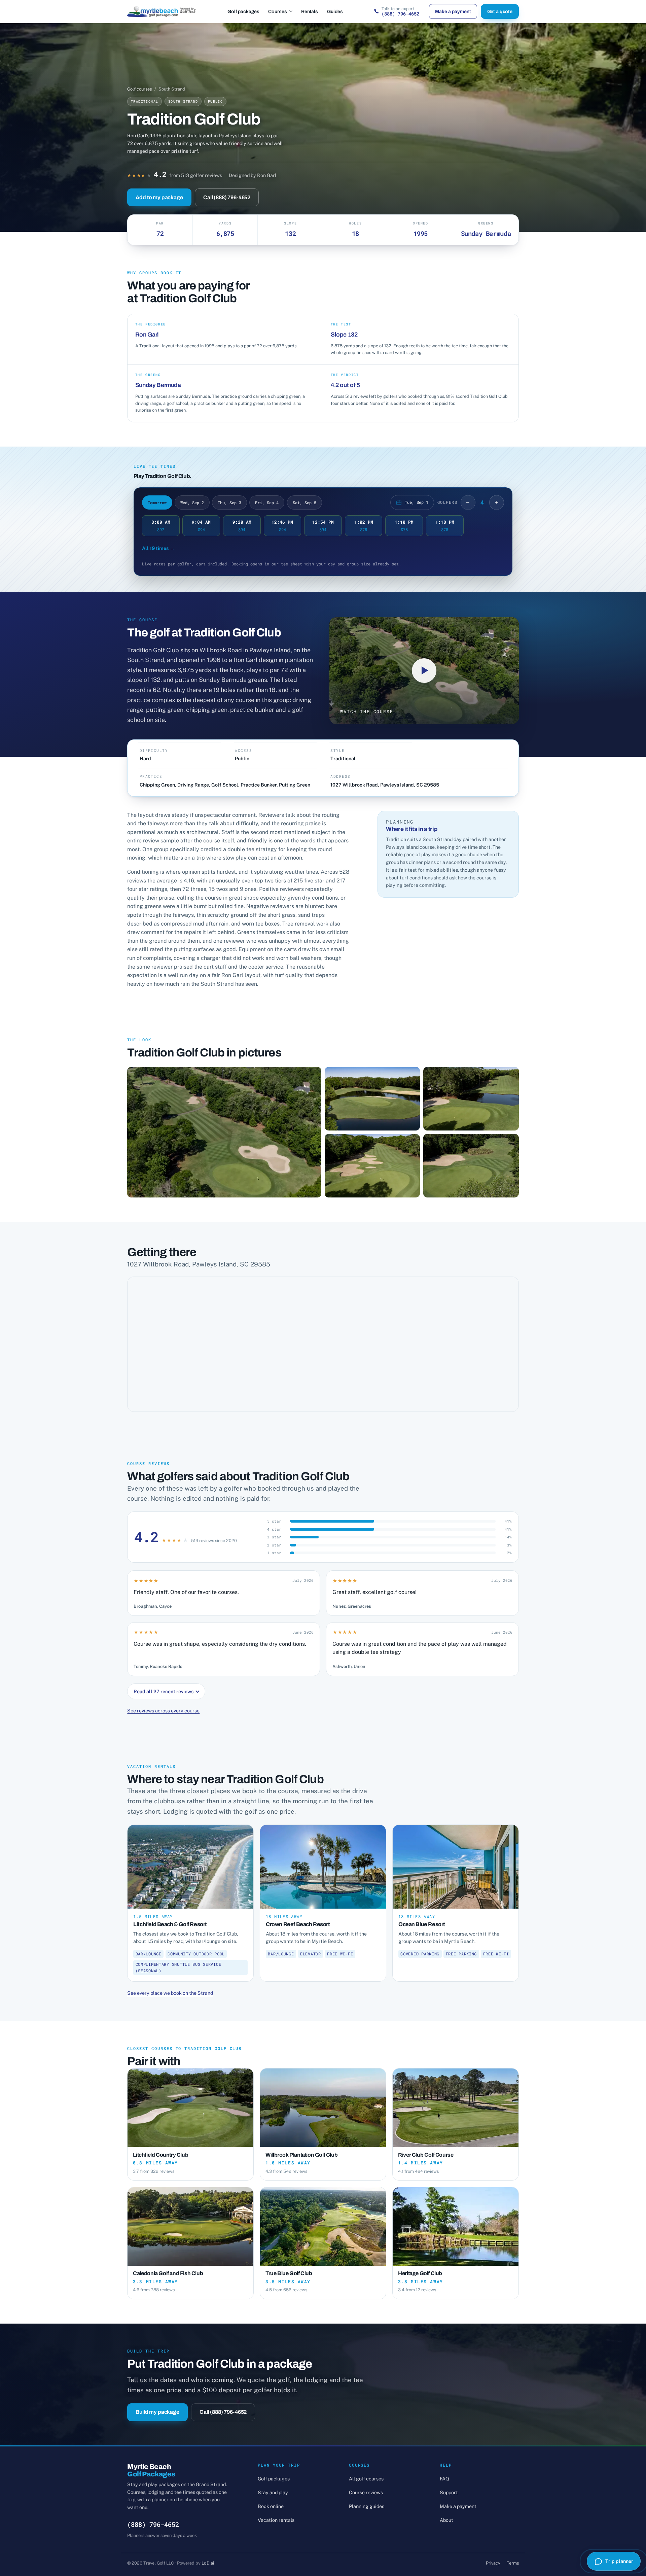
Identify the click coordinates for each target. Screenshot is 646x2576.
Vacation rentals (276, 2520)
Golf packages (243, 11)
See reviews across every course (163, 1711)
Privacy (493, 2563)
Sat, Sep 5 (304, 502)
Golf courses (139, 89)
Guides (335, 11)
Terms (513, 2563)
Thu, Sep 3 (229, 502)
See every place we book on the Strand (170, 1993)
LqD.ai (208, 2563)
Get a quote (500, 11)
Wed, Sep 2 (192, 502)
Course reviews (366, 2492)
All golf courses (366, 2479)
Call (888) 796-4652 (227, 197)
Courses (278, 11)
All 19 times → (158, 548)
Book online (271, 2506)
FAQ (444, 2479)
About (446, 2520)
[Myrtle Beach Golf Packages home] (162, 11)
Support (449, 2492)
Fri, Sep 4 (267, 502)
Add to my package (159, 197)
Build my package (157, 2412)
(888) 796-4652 (153, 2524)
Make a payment (453, 11)
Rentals (310, 11)
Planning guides (367, 2506)
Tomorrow (157, 502)
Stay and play (273, 2492)
